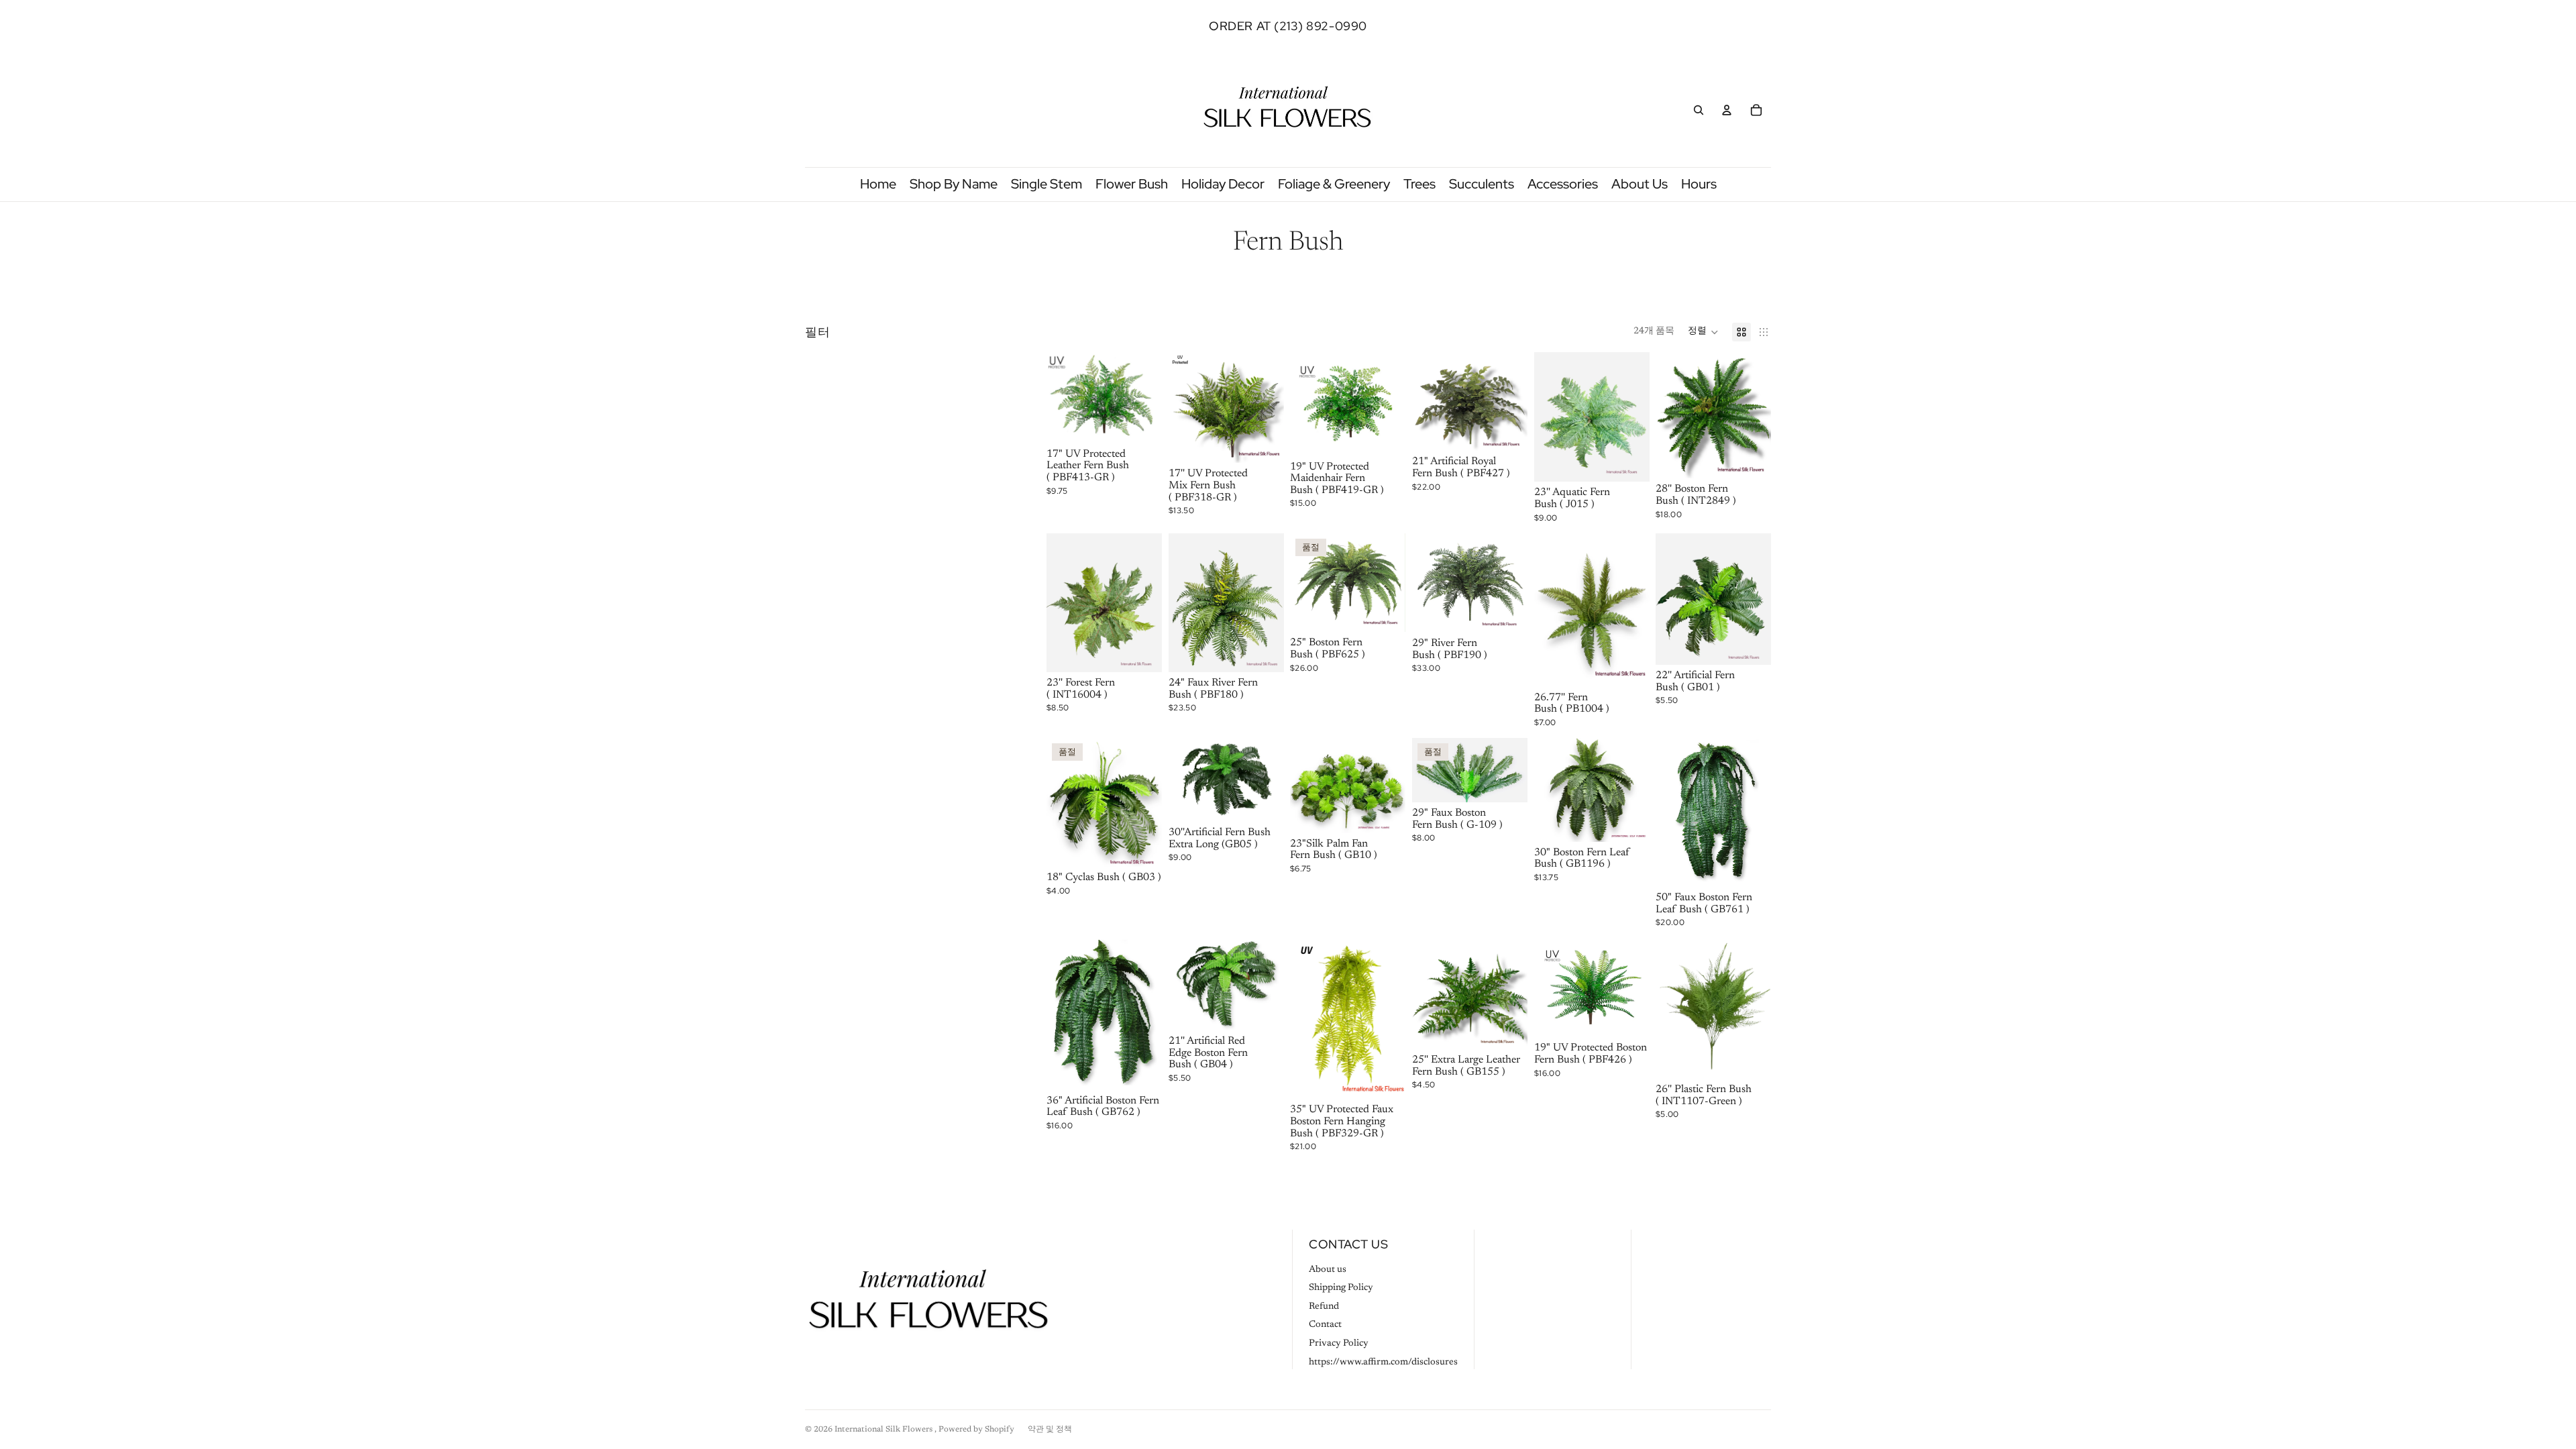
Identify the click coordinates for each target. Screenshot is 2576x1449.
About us (1328, 1270)
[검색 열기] (1699, 110)
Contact (1325, 1325)
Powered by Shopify (976, 1430)
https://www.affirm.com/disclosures (1383, 1362)
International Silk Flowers (884, 1430)
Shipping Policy (1341, 1288)
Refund (1324, 1307)
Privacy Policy (1339, 1344)
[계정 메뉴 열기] (1727, 110)
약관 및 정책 (1050, 1430)
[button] (1703, 332)
